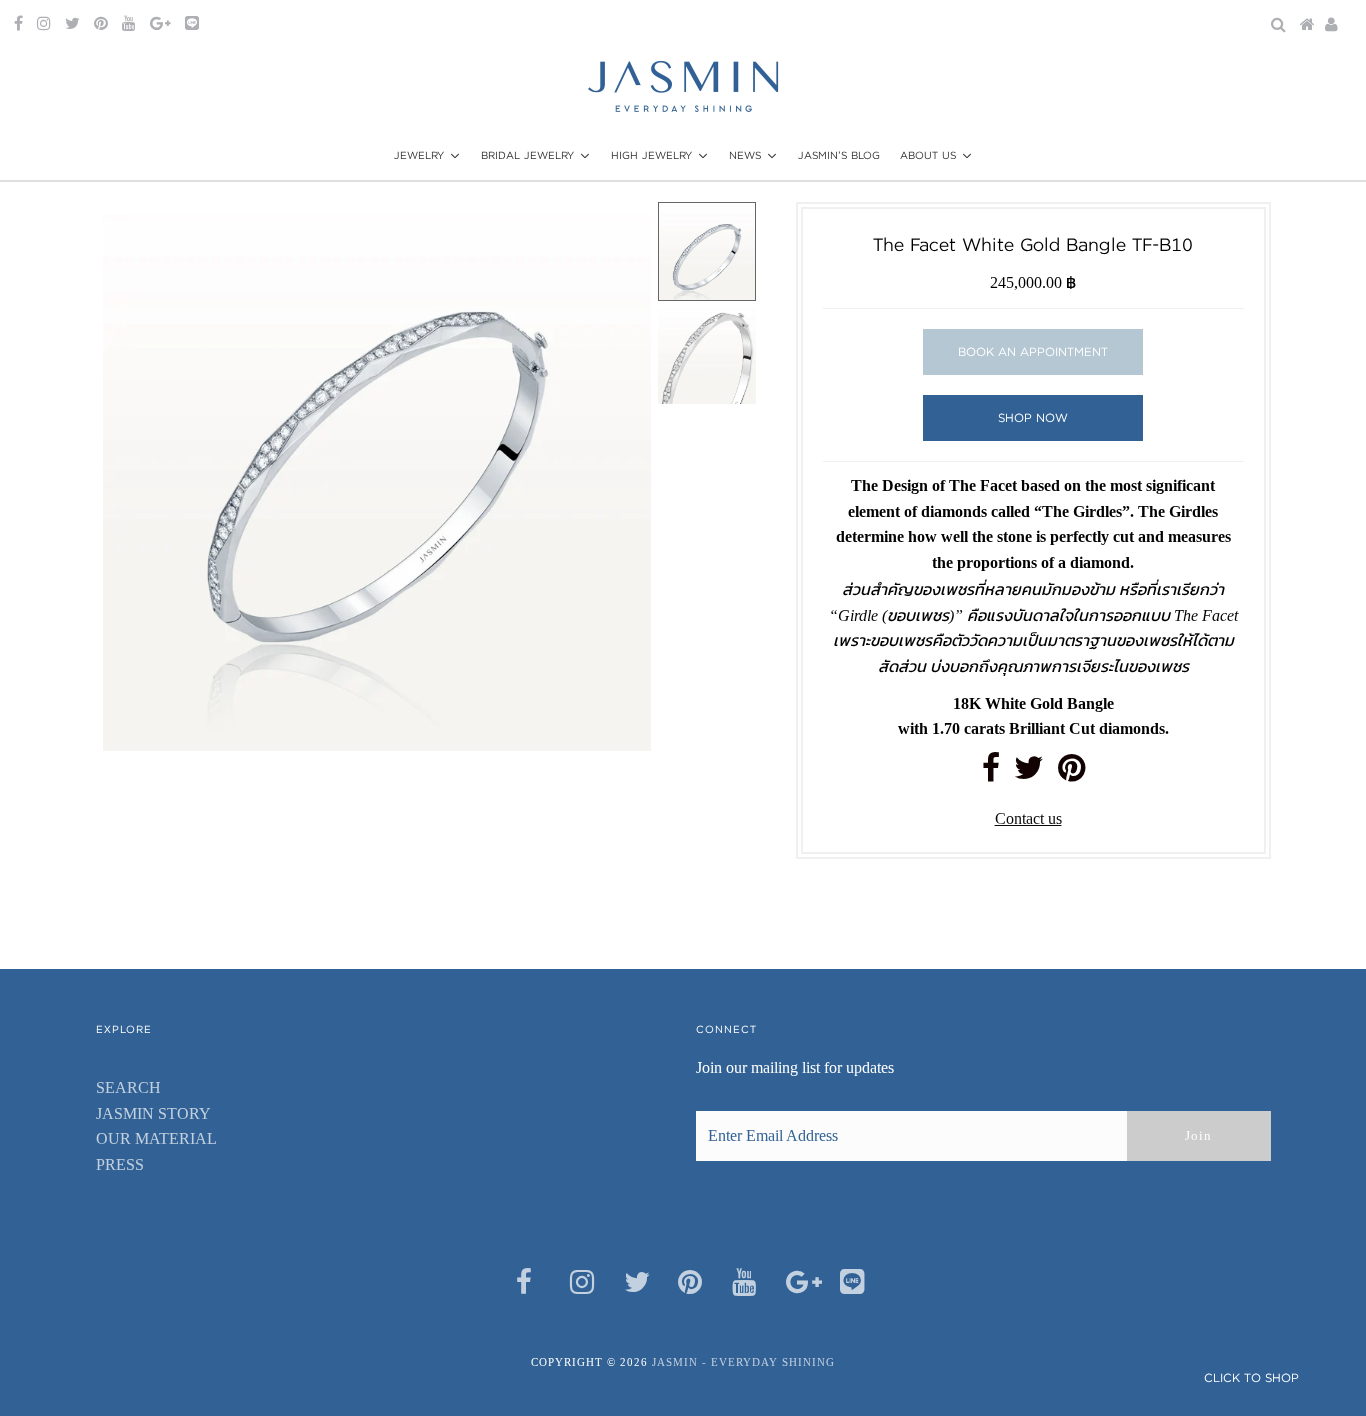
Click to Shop (1251, 1377)
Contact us (1028, 818)
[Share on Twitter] (1029, 773)
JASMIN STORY (153, 1113)
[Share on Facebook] (991, 773)
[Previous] (135, 234)
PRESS (120, 1164)
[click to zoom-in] (619, 234)
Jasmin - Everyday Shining (743, 1362)
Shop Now (1033, 417)
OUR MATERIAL (156, 1138)
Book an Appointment (1033, 351)
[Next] (184, 234)
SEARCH (128, 1087)
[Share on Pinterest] (1071, 773)
